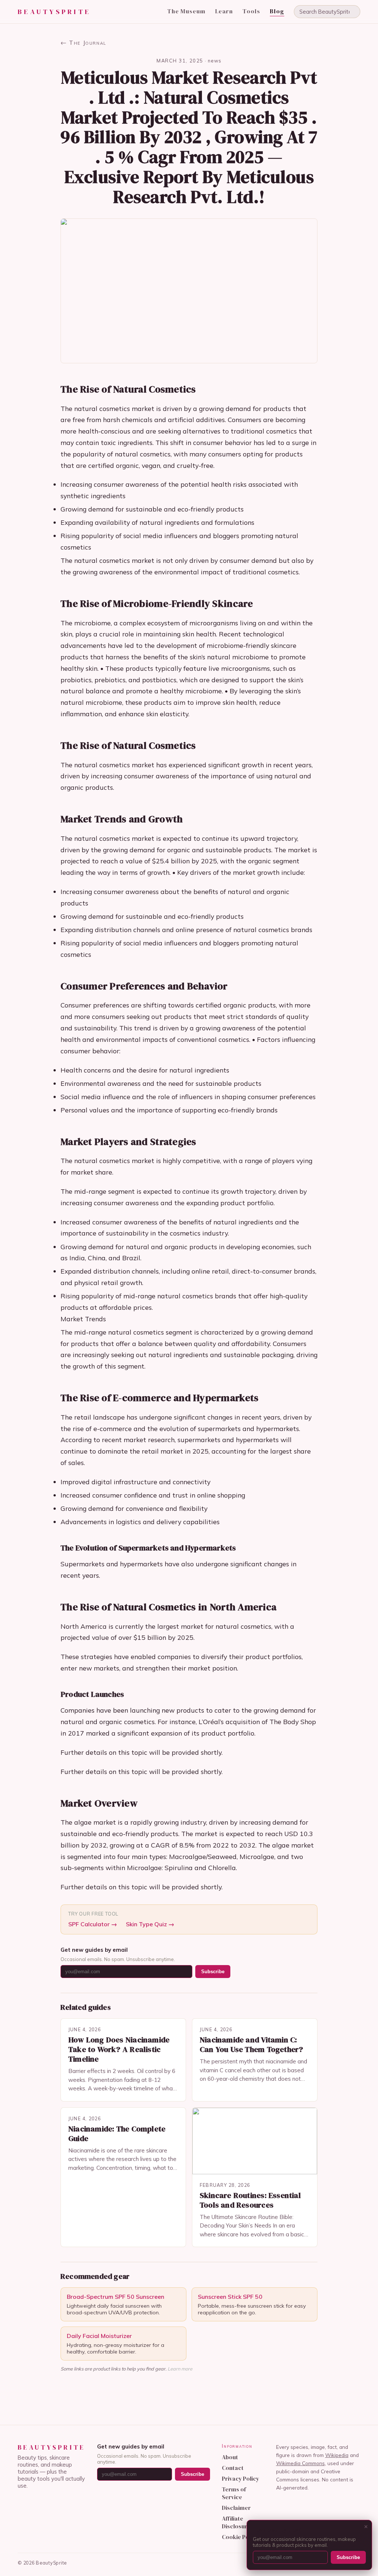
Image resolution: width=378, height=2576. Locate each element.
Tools (251, 11)
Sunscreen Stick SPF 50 (230, 2297)
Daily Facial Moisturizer (99, 2336)
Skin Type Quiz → (150, 1924)
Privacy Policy (240, 2479)
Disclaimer (236, 2508)
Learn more (180, 2369)
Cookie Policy (240, 2537)
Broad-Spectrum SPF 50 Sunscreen (116, 2297)
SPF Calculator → (93, 1924)
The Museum (186, 11)
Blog (277, 11)
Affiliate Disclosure (236, 2522)
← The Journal (83, 43)
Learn (224, 11)
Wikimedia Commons (300, 2463)
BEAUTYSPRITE (54, 12)
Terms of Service (234, 2493)
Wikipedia (337, 2455)
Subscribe (213, 1972)
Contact (233, 2468)
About (230, 2457)
